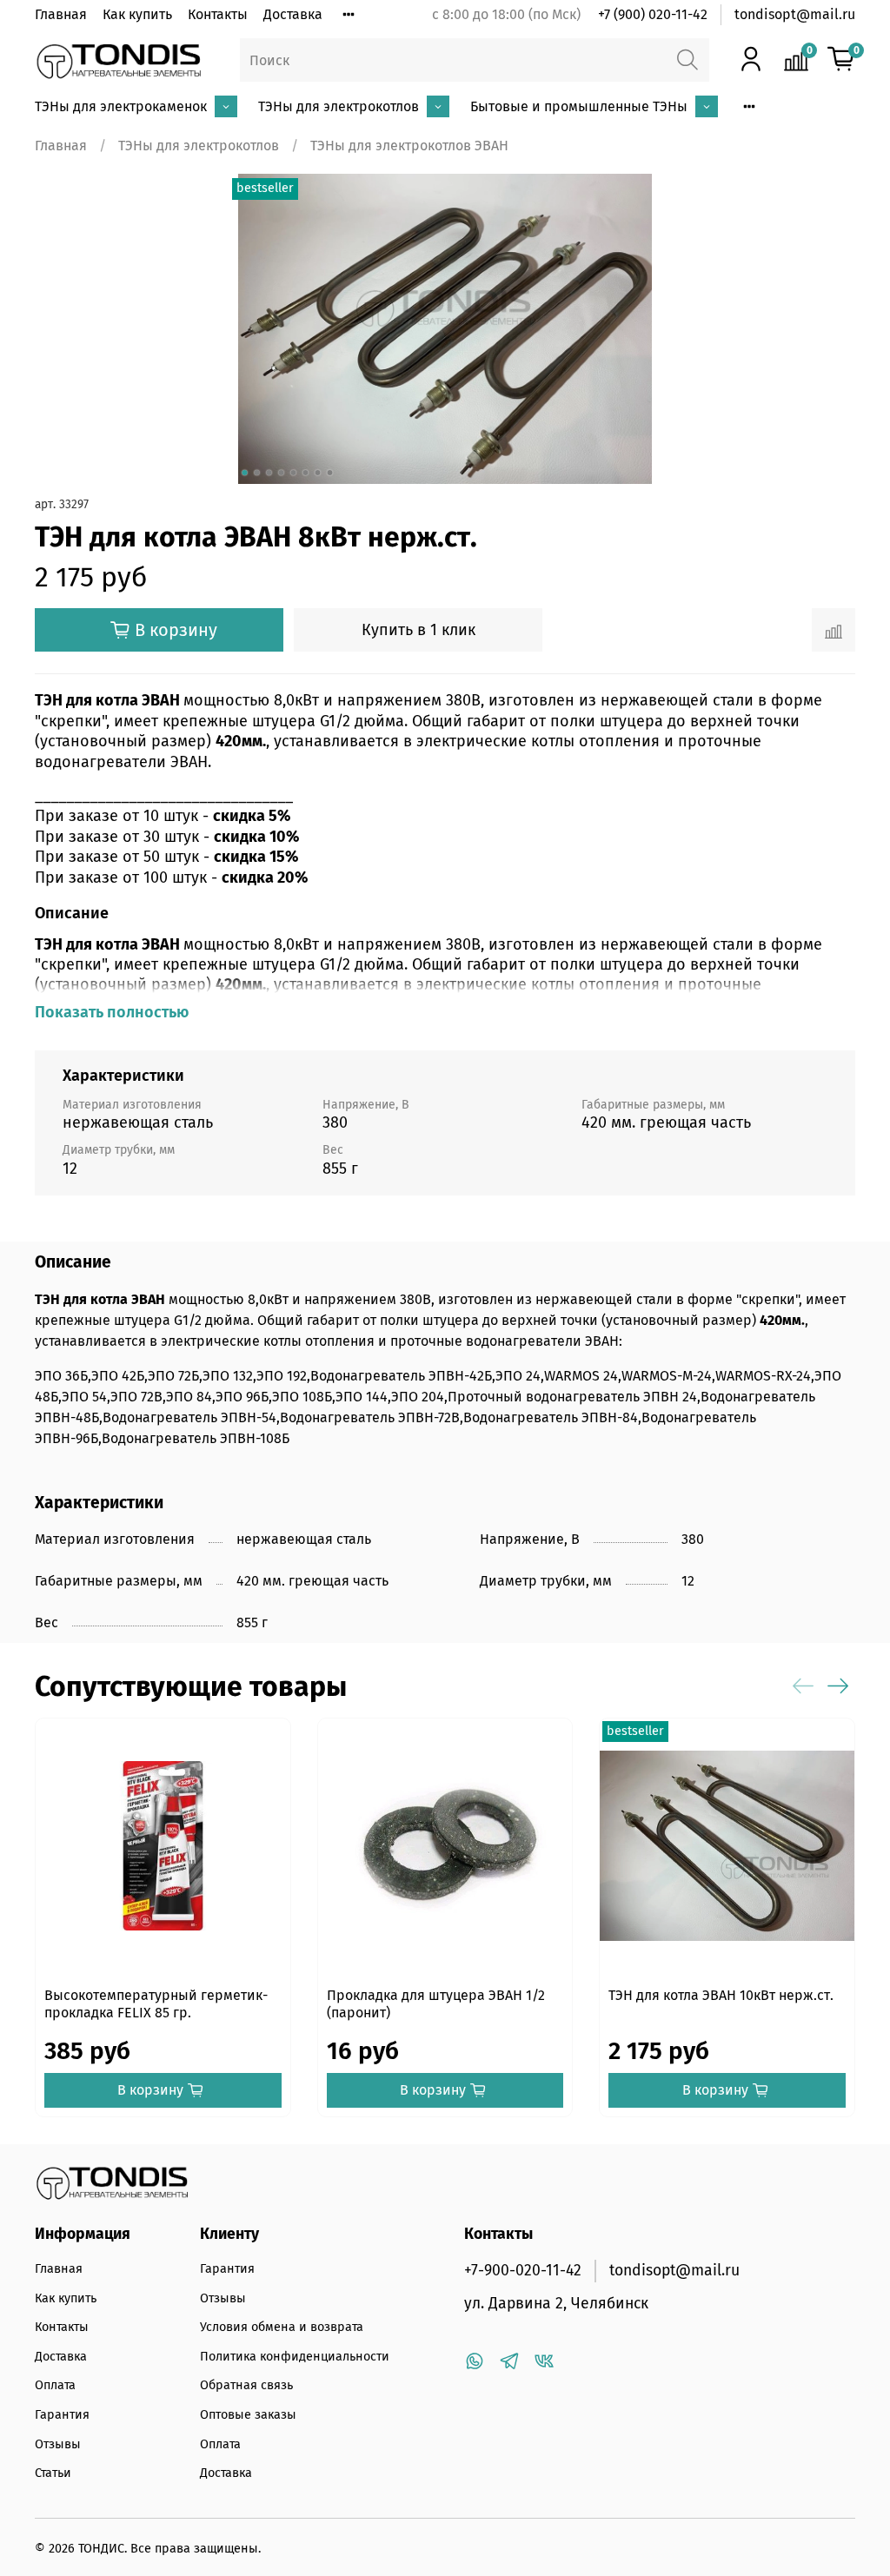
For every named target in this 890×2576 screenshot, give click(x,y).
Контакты (218, 14)
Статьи (53, 2473)
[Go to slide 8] (330, 473)
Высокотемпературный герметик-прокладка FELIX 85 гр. (156, 2004)
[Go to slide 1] (245, 473)
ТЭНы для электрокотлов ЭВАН (409, 146)
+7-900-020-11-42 (523, 2271)
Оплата (55, 2385)
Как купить (137, 14)
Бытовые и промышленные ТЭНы (579, 106)
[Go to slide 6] (306, 473)
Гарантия (62, 2415)
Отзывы (58, 2444)
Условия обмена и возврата (282, 2327)
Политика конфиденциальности (295, 2357)
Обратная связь (246, 2385)
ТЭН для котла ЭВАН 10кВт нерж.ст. (721, 1995)
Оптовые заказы (248, 2415)
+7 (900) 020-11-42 (653, 14)
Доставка (293, 14)
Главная (61, 14)
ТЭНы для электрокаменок (121, 106)
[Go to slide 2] (257, 473)
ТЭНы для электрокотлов (339, 106)
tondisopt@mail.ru (795, 14)
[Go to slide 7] (318, 473)
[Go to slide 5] (294, 473)
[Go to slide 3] (269, 473)
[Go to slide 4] (282, 473)
